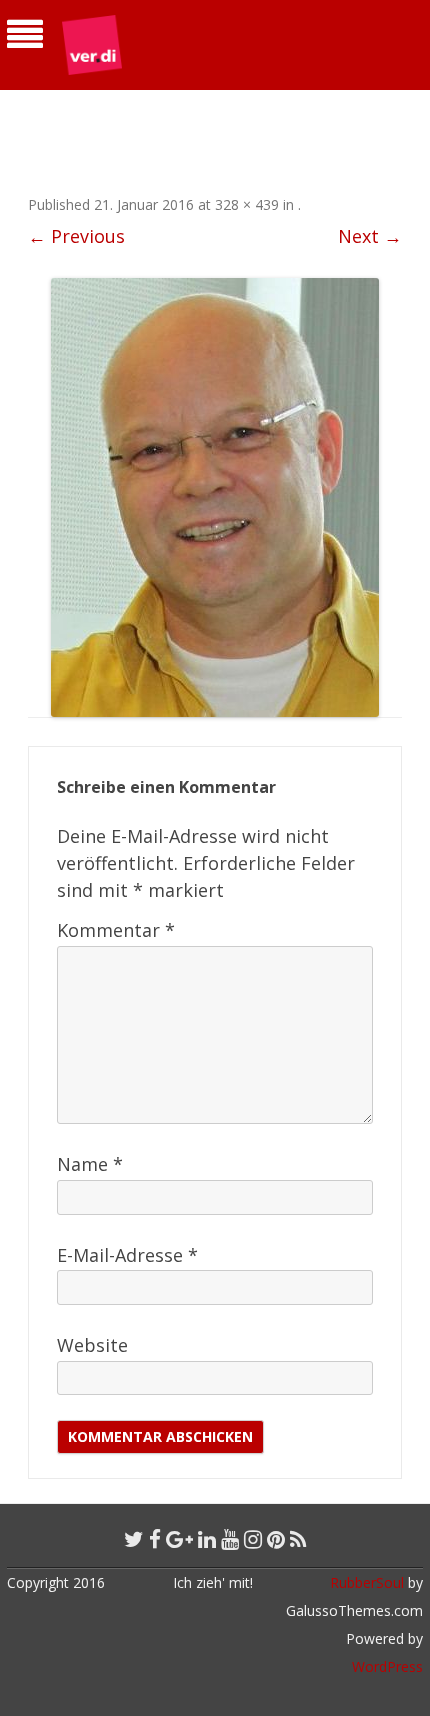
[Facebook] (155, 1539)
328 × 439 (247, 204)
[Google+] (179, 1539)
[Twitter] (134, 1539)
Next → (370, 236)
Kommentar (116, 930)
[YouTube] (230, 1539)
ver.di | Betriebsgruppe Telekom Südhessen (169, 116)
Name (90, 1164)
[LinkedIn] (207, 1539)
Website (92, 1345)
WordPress (387, 1666)
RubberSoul (367, 1582)
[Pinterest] (276, 1539)
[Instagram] (253, 1539)
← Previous (76, 236)
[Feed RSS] (298, 1539)
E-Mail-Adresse (127, 1255)
